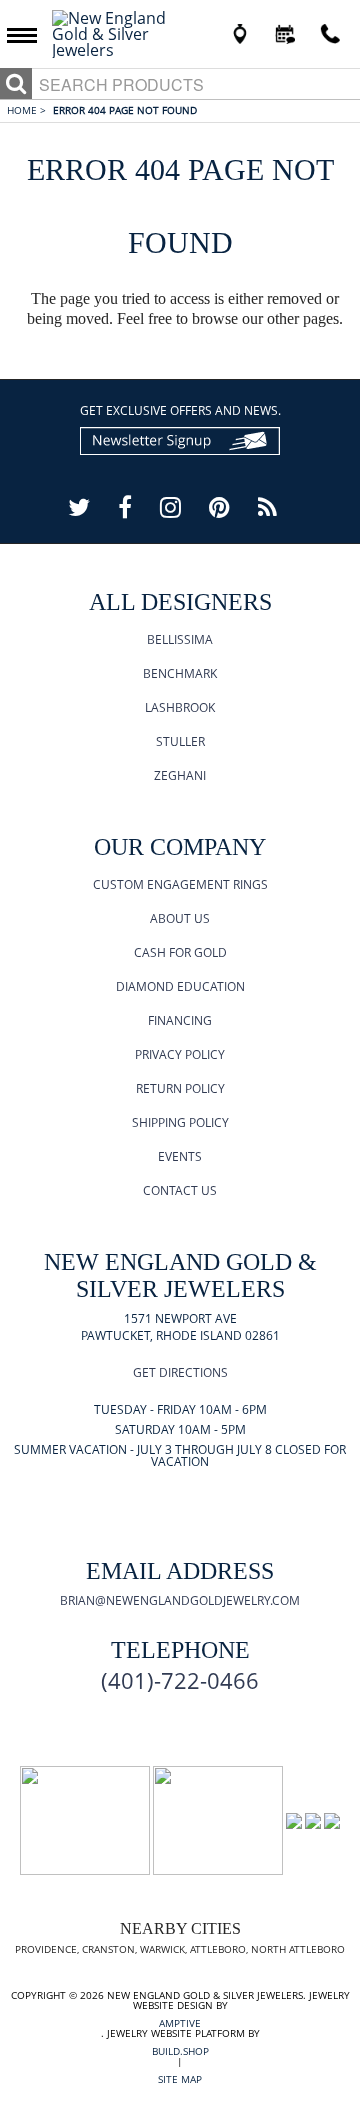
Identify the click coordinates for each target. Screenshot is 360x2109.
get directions (180, 1372)
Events (180, 1156)
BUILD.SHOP (180, 2051)
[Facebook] (125, 506)
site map (180, 2079)
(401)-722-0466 (180, 1680)
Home (26, 110)
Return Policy (180, 1088)
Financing (180, 1020)
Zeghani (180, 775)
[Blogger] (267, 506)
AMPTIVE (180, 2023)
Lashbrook (180, 707)
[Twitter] (79, 506)
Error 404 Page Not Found (125, 110)
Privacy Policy (180, 1054)
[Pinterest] (219, 506)
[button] (27, 34)
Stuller (180, 741)
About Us (180, 918)
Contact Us (180, 1190)
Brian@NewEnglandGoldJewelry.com (180, 1600)
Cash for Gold (180, 952)
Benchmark (180, 673)
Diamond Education (180, 986)
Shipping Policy (180, 1122)
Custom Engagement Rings (180, 884)
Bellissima (180, 639)
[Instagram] (170, 506)
